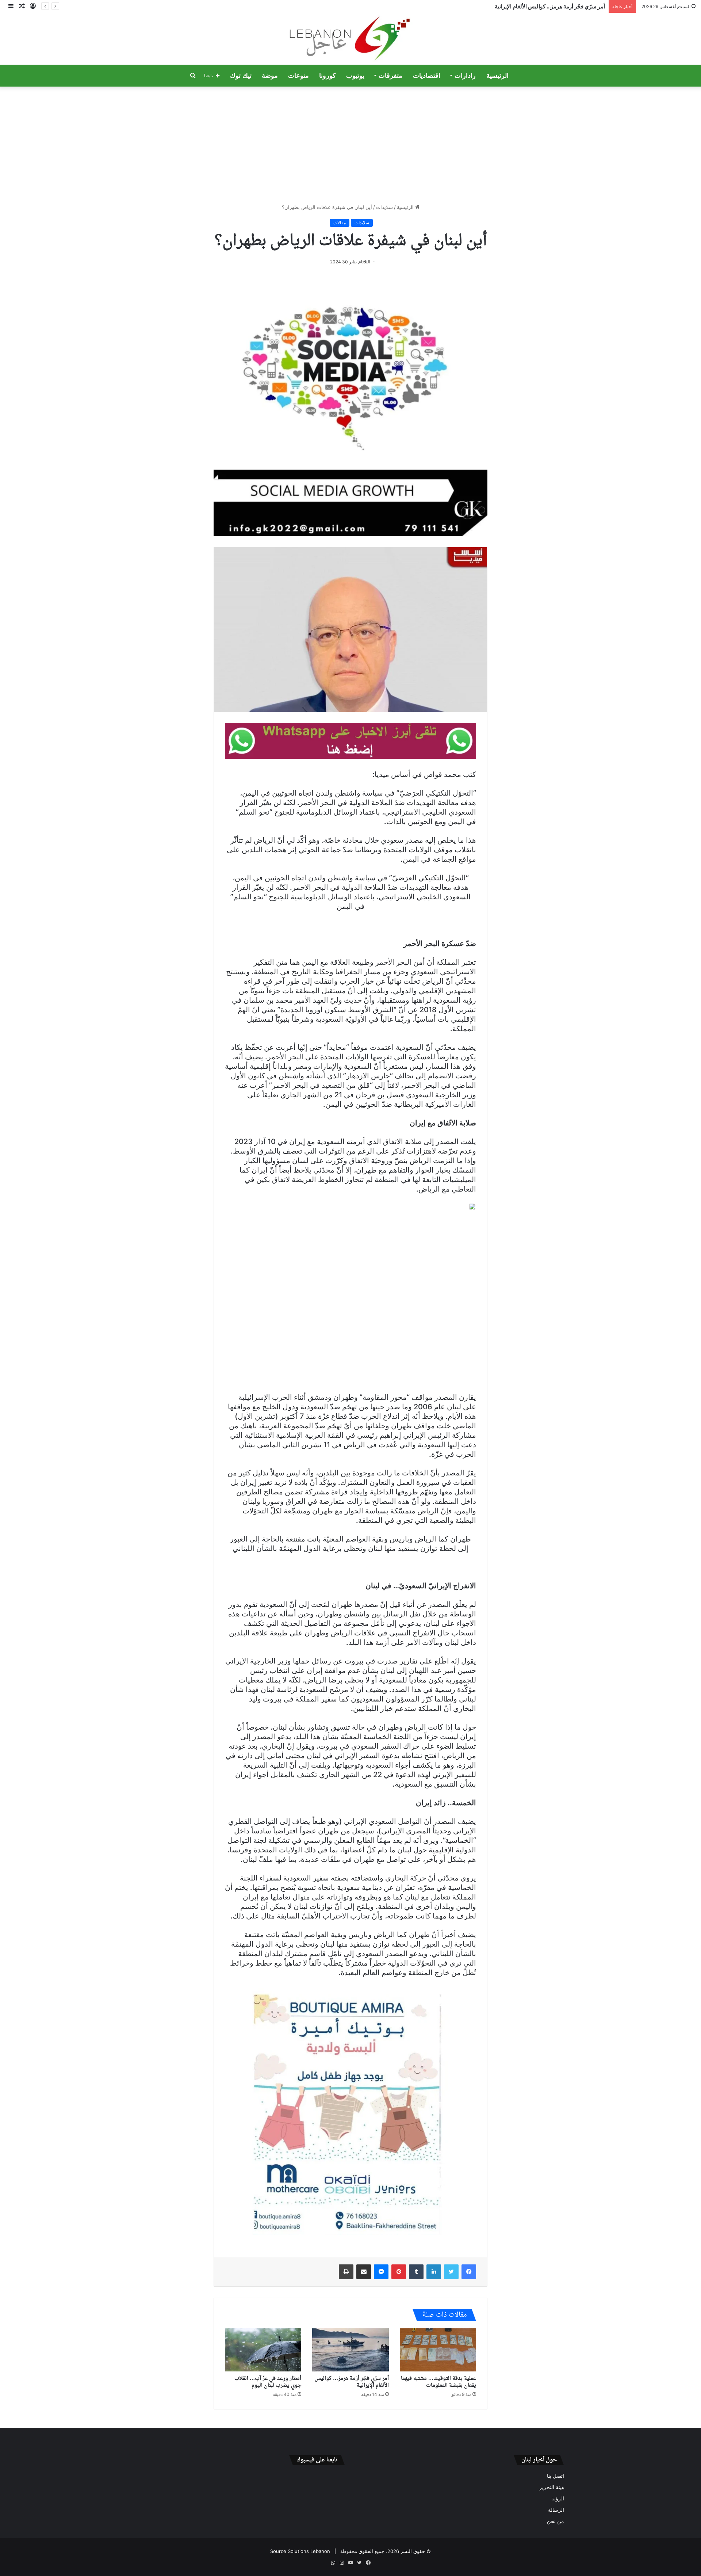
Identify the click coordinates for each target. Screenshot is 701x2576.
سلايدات (384, 207)
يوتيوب (355, 76)
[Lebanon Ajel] (351, 39)
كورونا (327, 76)
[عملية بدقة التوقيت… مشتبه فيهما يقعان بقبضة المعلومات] (438, 2350)
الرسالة (556, 2510)
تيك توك (241, 76)
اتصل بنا (556, 2476)
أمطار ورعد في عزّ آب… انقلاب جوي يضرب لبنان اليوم (268, 2382)
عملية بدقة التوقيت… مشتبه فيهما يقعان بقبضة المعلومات (438, 2382)
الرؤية (558, 2499)
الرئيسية (497, 76)
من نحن (556, 2521)
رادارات (465, 76)
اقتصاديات (427, 76)
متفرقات (390, 76)
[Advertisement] (350, 145)
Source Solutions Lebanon (300, 2551)
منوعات (298, 76)
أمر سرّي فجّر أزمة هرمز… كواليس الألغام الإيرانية (352, 2382)
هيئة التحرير (552, 2487)
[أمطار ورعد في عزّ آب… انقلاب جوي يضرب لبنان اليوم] (263, 2350)
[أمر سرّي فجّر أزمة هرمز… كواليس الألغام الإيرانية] (350, 2350)
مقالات (340, 223)
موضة (270, 76)
